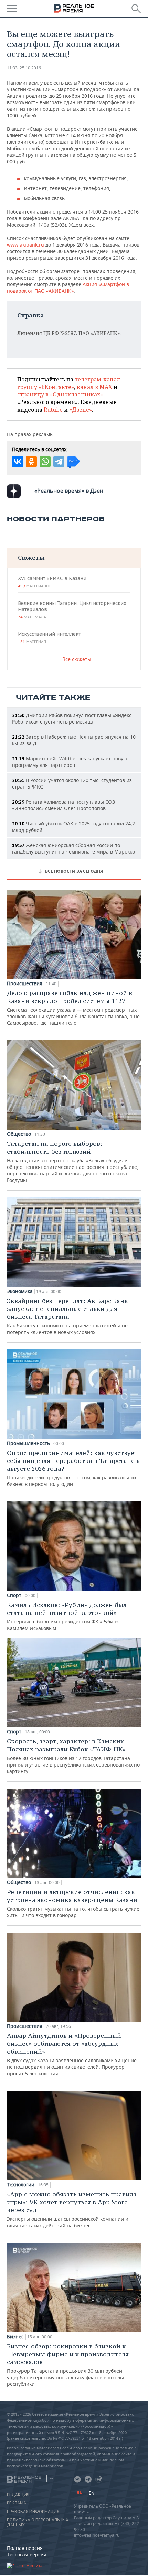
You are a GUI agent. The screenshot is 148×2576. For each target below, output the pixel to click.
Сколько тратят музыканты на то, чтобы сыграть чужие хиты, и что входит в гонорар (73, 1903)
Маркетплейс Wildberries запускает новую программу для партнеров (70, 762)
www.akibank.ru (25, 245)
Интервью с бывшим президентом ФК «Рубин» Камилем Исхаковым (67, 1616)
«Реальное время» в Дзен (69, 491)
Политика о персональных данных (38, 2522)
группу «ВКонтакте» (46, 387)
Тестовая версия (27, 2555)
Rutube (53, 410)
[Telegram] (59, 461)
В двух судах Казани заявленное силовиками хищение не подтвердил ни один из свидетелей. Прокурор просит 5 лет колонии (72, 2054)
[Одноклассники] (31, 461)
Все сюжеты (77, 659)
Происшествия (25, 983)
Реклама (17, 2503)
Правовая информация (33, 2512)
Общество (19, 1134)
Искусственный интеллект (49, 638)
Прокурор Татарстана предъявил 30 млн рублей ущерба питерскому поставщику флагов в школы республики (68, 2365)
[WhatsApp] (45, 461)
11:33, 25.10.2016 (24, 68)
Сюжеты (31, 558)
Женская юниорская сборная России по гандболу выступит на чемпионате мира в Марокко (73, 848)
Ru (80, 2493)
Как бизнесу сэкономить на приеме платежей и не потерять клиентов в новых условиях (67, 1316)
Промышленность (28, 1443)
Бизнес (15, 2337)
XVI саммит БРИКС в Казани (52, 582)
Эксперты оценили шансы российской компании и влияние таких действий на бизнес (72, 2209)
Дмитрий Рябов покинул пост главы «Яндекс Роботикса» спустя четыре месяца (72, 718)
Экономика (20, 1291)
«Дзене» (81, 410)
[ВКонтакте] (18, 461)
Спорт (14, 1595)
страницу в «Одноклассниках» (60, 394)
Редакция (18, 2495)
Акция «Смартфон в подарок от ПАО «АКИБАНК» (68, 287)
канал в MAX (94, 387)
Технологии (21, 2185)
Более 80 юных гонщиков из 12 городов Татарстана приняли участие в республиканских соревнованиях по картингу (73, 1756)
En (92, 2493)
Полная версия (25, 2548)
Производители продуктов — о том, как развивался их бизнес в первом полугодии (73, 1468)
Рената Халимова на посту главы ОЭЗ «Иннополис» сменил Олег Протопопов (64, 805)
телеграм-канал (97, 379)
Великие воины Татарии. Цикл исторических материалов (72, 610)
